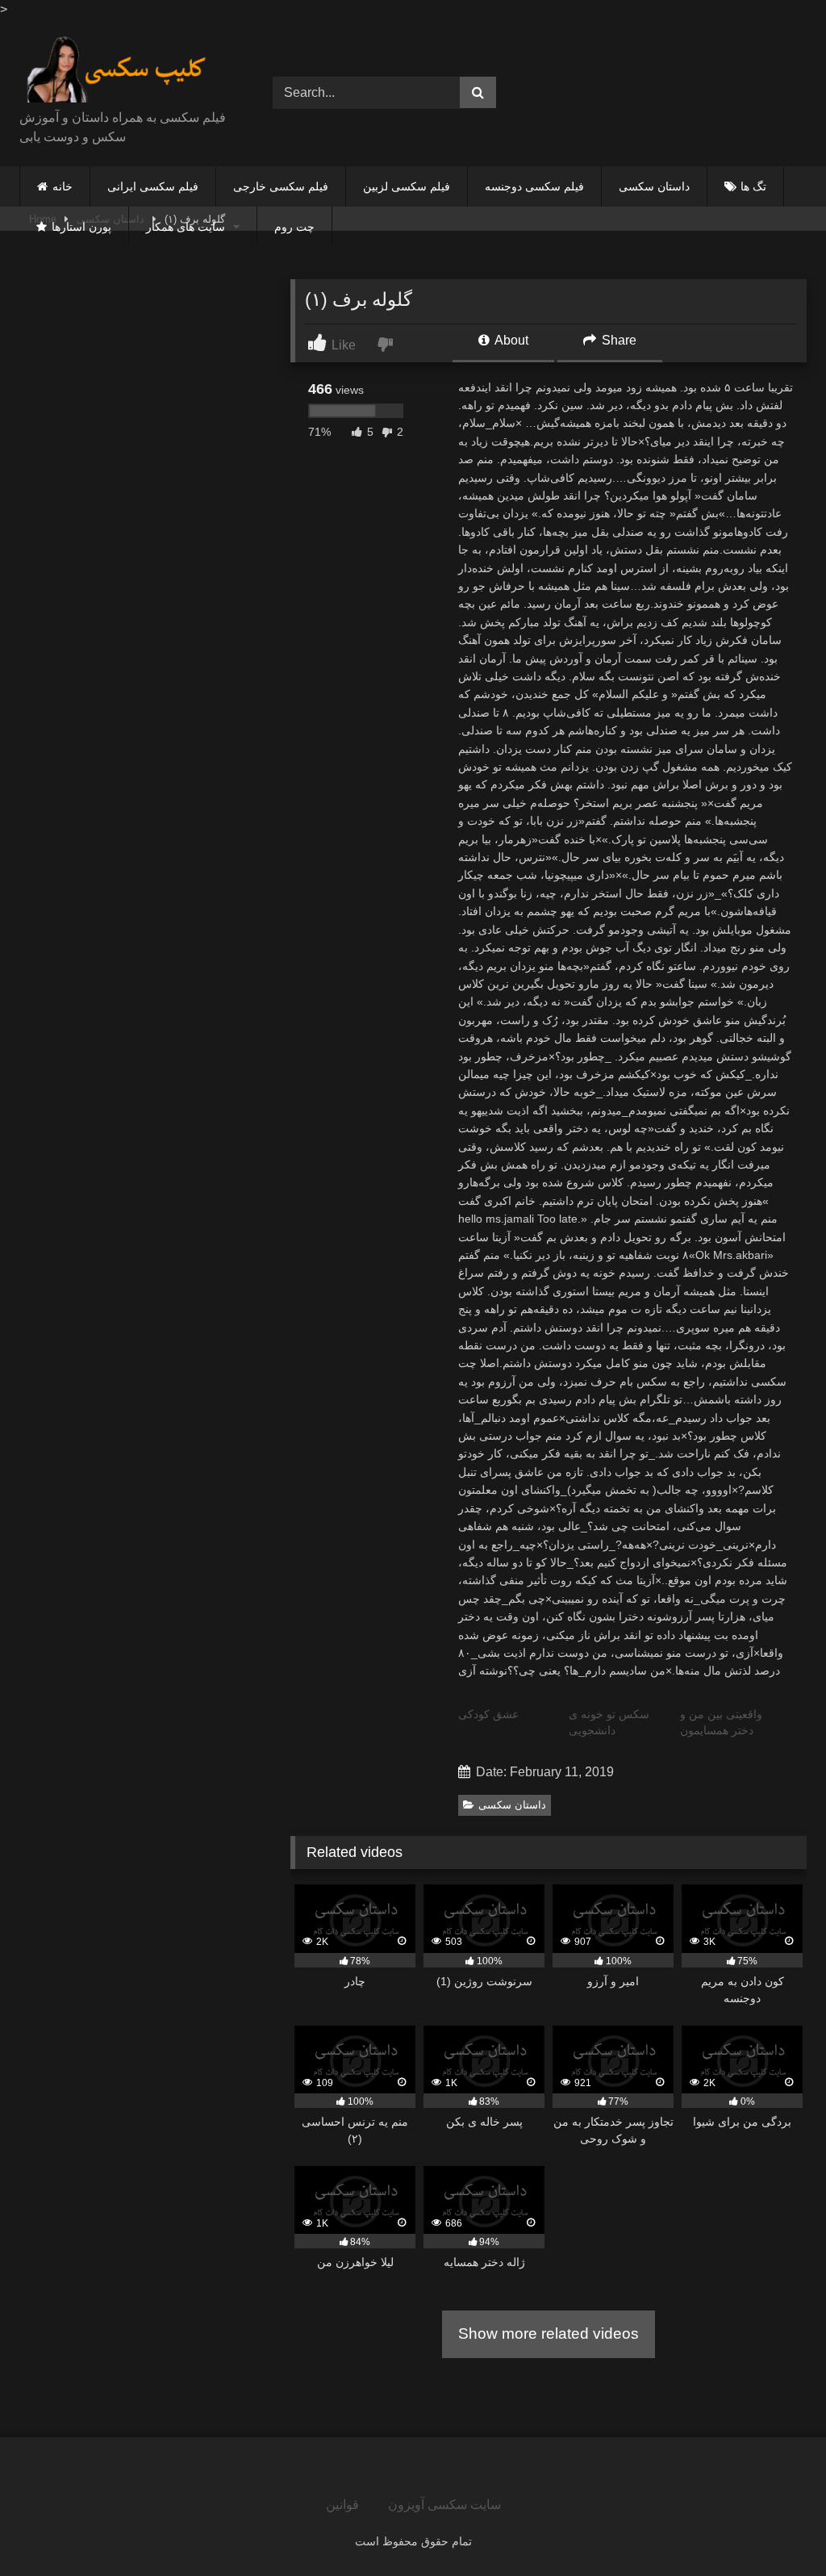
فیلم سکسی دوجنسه (534, 186)
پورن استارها (81, 227)
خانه (63, 186)
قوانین (342, 2505)
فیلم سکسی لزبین (407, 186)
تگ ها (753, 186)
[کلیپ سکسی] (127, 70)
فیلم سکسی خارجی (281, 186)
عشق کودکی (488, 1714)
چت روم (294, 227)
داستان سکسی (654, 186)
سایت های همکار (186, 227)
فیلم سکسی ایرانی (153, 186)
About (510, 340)
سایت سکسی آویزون (444, 2505)
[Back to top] (776, 2528)
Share (617, 340)
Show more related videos (549, 2333)
